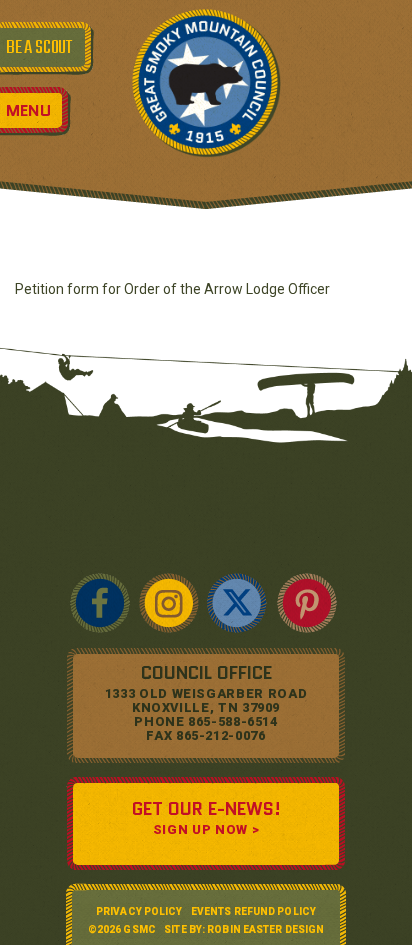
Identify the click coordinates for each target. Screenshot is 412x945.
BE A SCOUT (39, 48)
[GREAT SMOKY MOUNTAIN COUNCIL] (206, 81)
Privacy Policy (139, 911)
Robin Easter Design (265, 929)
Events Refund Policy (253, 911)
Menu (28, 110)
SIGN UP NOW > (206, 829)
